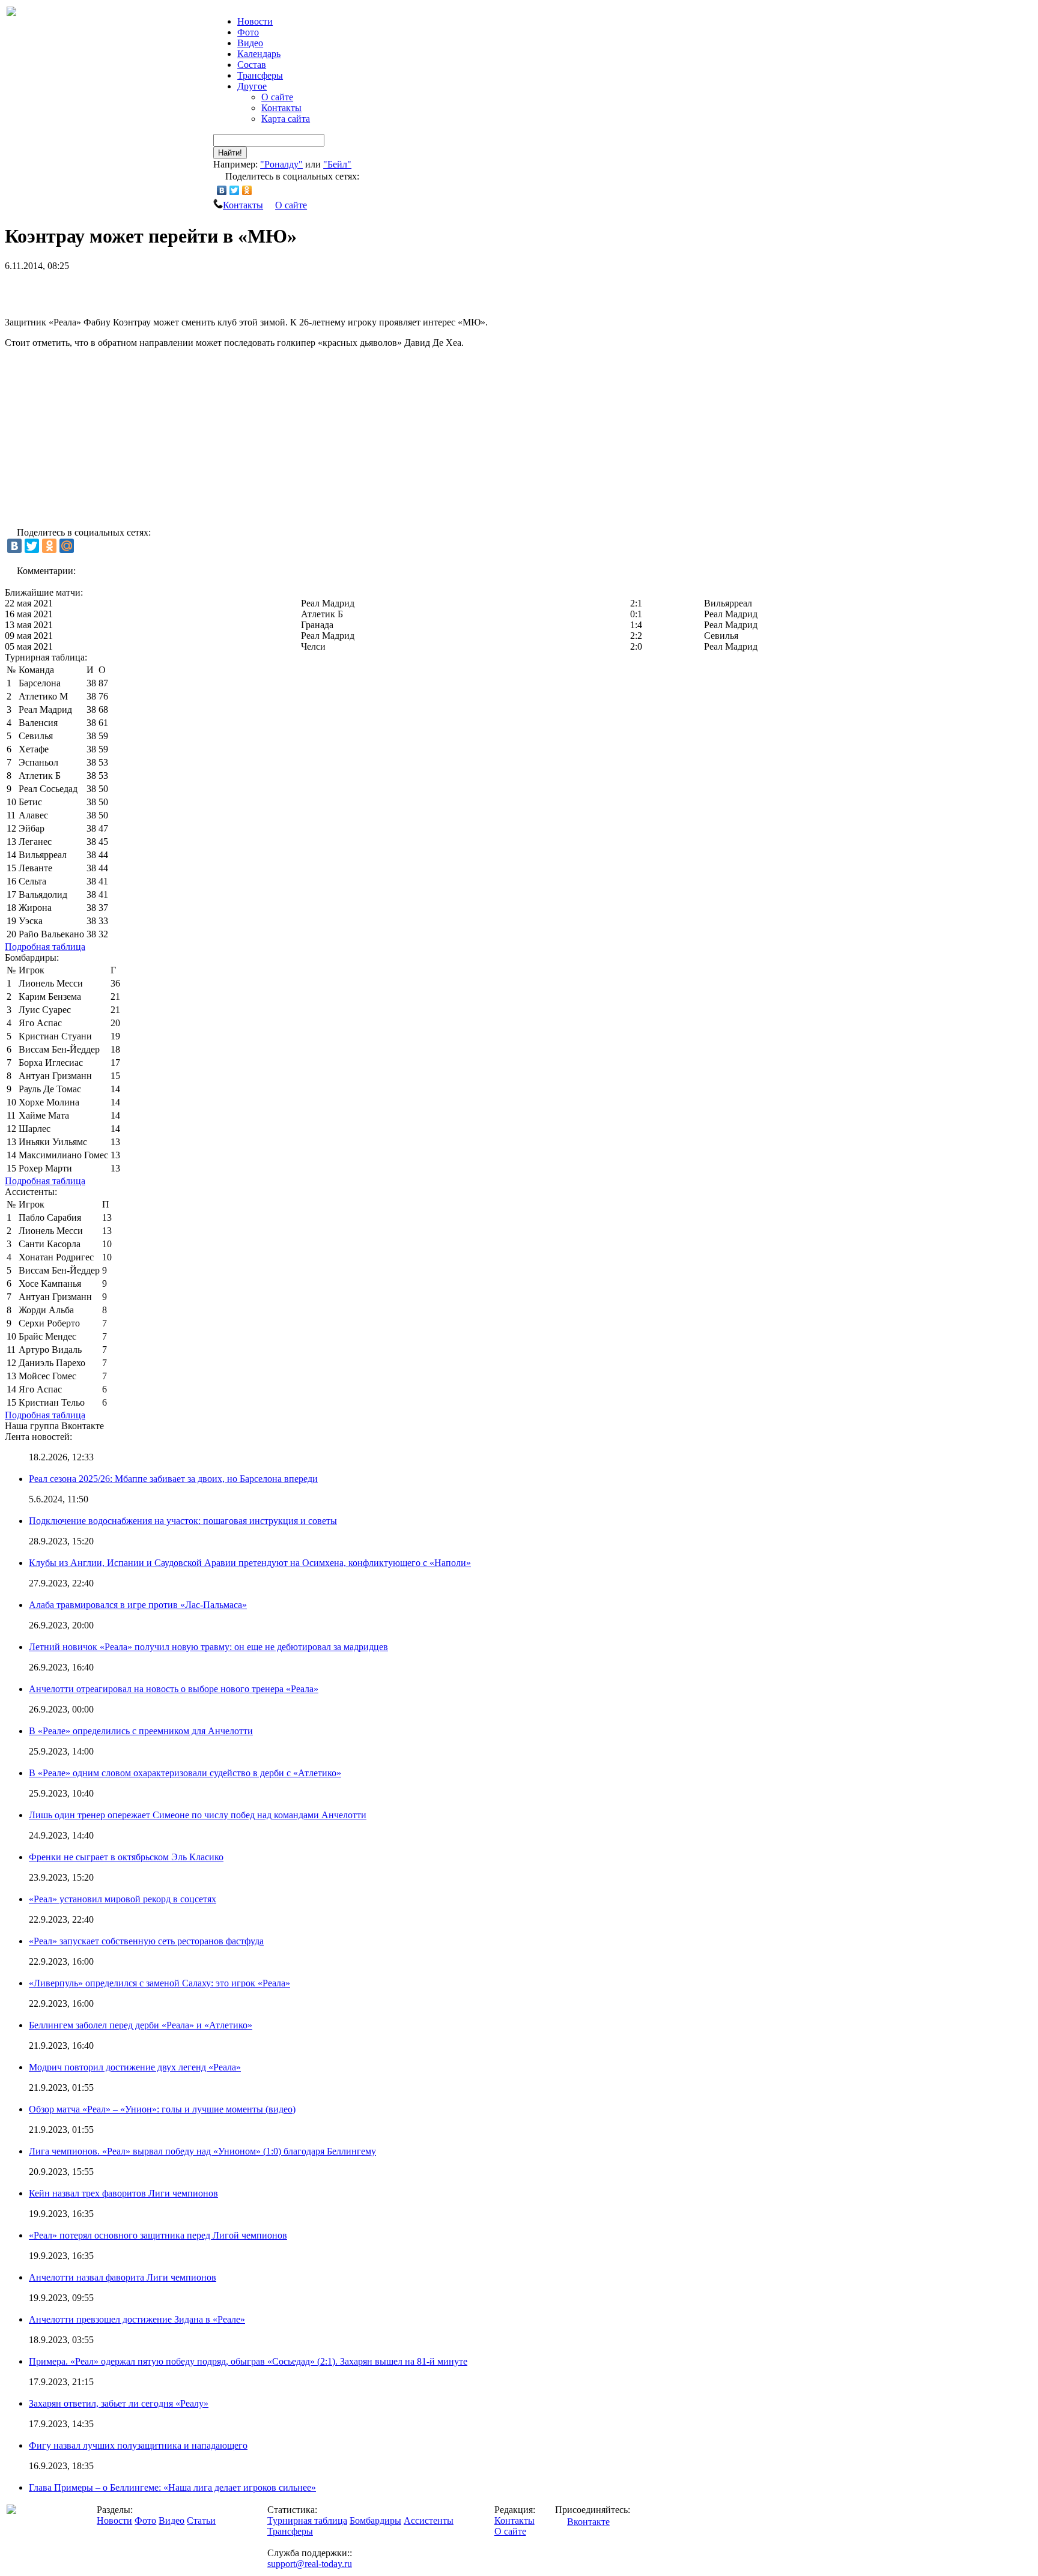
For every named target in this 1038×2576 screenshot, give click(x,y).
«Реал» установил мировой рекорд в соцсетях (123, 1899)
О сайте (277, 97)
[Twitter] (235, 190)
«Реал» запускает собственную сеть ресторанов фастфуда (146, 1941)
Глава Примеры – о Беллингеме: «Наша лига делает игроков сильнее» (172, 2487)
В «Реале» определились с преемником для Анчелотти (141, 1731)
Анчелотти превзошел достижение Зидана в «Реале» (137, 2319)
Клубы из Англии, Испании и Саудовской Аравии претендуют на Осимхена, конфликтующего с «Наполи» (250, 1563)
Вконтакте (588, 2522)
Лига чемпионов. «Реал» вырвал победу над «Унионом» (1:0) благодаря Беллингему (202, 2151)
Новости (114, 2520)
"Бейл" (337, 164)
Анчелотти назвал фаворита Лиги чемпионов (123, 2277)
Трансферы (260, 75)
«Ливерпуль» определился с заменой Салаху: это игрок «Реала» (159, 1983)
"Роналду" (281, 164)
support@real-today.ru (310, 2564)
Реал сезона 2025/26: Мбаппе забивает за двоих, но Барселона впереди (173, 1479)
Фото (248, 32)
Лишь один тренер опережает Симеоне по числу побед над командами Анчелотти (198, 1815)
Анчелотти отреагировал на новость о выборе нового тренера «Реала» (174, 1689)
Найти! (230, 153)
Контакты (281, 108)
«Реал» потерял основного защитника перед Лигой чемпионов (158, 2235)
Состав (252, 65)
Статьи (201, 2520)
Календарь (259, 54)
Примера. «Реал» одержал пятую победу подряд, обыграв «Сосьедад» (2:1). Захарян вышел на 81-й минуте (248, 2361)
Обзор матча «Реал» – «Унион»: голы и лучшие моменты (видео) (162, 2109)
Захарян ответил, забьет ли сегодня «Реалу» (119, 2403)
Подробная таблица (45, 947)
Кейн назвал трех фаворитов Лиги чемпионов (123, 2193)
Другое (252, 86)
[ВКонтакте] (222, 190)
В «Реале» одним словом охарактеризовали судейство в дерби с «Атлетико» (185, 1773)
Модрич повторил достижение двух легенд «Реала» (135, 2067)
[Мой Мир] (67, 546)
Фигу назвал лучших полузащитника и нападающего (138, 2445)
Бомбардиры (375, 2520)
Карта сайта (286, 119)
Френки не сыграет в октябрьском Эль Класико (126, 1857)
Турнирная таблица (307, 2520)
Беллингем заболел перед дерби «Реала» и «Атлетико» (141, 2025)
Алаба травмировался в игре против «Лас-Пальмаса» (138, 1605)
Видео (250, 43)
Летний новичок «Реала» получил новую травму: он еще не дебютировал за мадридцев (208, 1647)
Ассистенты (429, 2520)
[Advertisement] (145, 289)
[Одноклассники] (247, 190)
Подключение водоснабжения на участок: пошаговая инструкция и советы (183, 1521)
